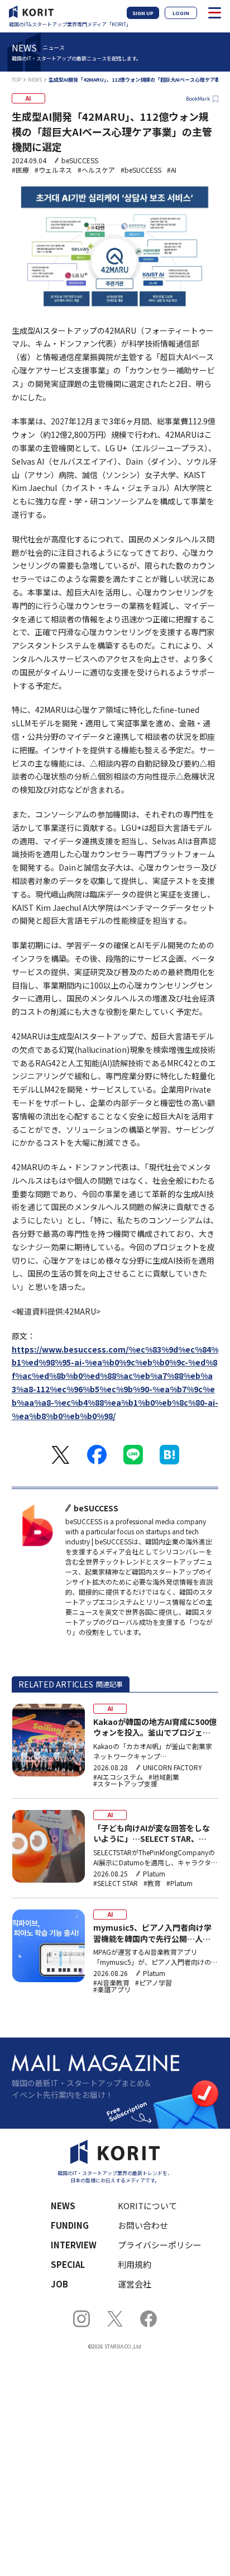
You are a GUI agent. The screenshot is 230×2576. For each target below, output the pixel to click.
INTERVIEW (74, 2245)
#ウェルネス (53, 170)
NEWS (35, 80)
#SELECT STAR (116, 1883)
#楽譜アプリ (112, 1989)
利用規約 (135, 2264)
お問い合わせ (143, 2225)
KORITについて (147, 2206)
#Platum (179, 1883)
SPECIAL (68, 2264)
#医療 (20, 170)
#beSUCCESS (141, 170)
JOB (59, 2284)
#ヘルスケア (96, 170)
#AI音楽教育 (111, 1983)
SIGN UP (143, 13)
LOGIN (181, 13)
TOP (16, 80)
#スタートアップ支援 (125, 1784)
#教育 (152, 1883)
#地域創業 (164, 1777)
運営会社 (135, 2284)
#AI (172, 170)
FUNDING (70, 2225)
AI (28, 98)
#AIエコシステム (118, 1777)
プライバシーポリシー (160, 2245)
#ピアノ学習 (154, 1983)
